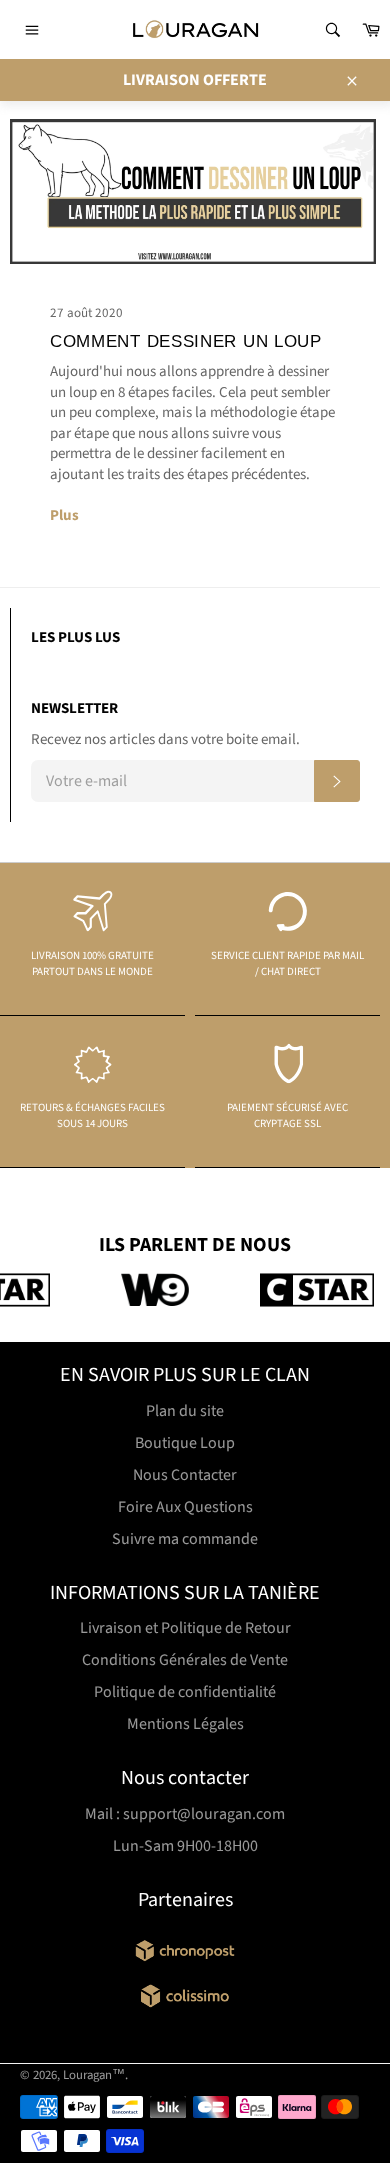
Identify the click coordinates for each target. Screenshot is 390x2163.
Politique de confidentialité (185, 1692)
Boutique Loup (185, 1443)
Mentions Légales (185, 1724)
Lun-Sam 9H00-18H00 (185, 1846)
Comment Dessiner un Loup (186, 341)
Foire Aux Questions (185, 1507)
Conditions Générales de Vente (185, 1660)
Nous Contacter (185, 1475)
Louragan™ (94, 2075)
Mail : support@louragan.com (185, 1814)
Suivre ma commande (185, 1539)
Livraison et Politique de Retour (185, 1628)
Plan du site (185, 1411)
